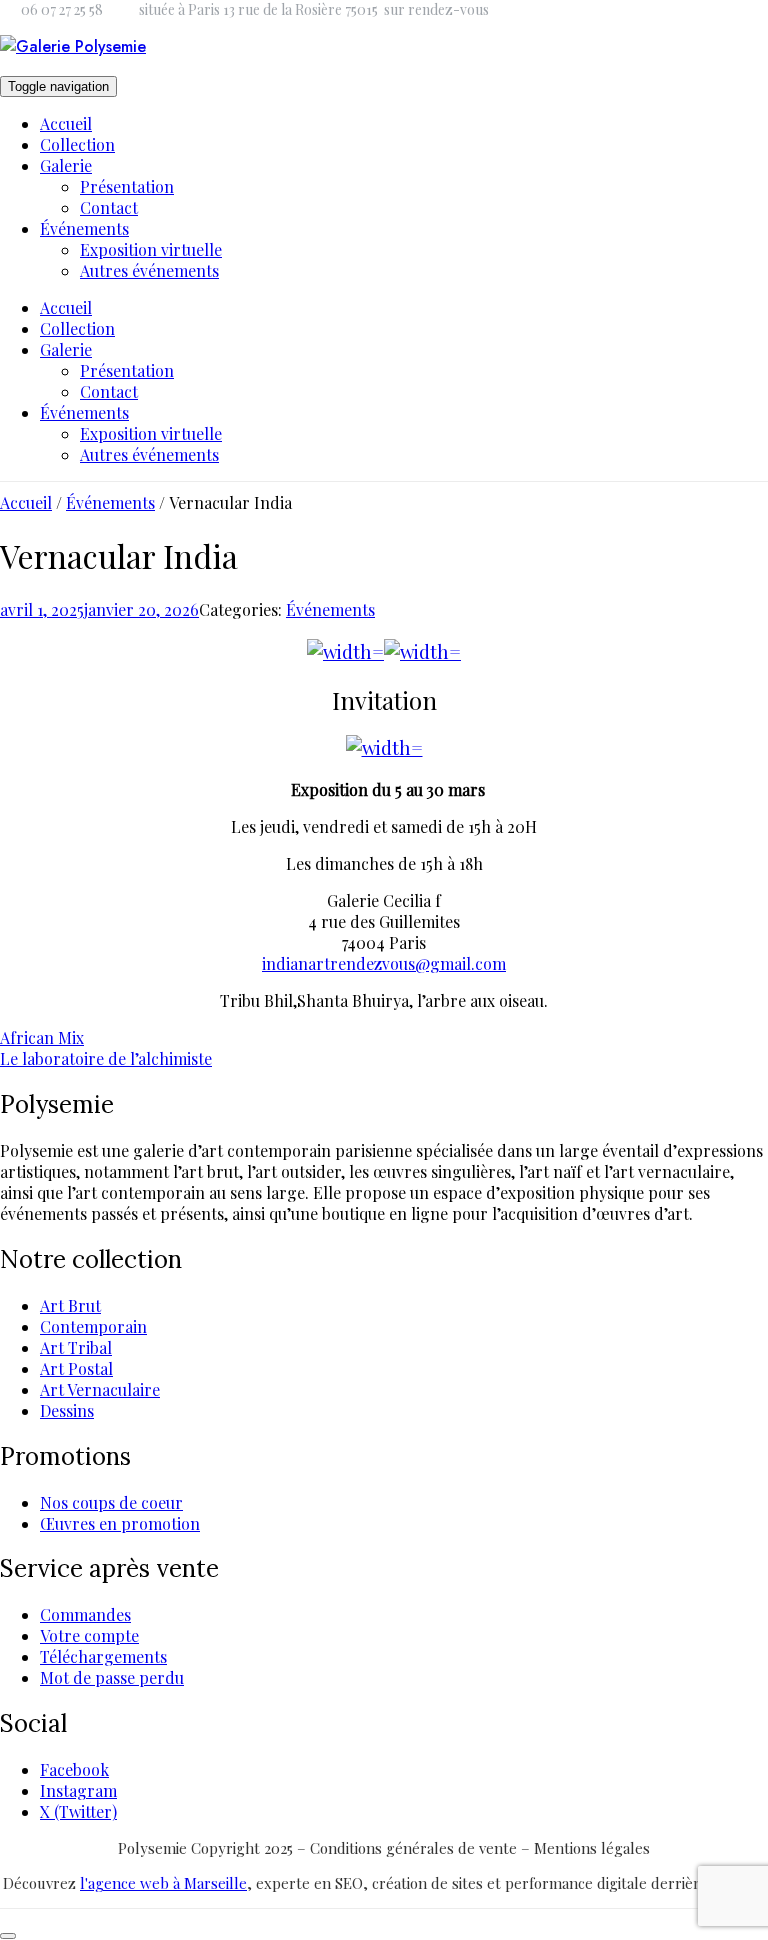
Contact (109, 207)
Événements (84, 228)
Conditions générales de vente (415, 1848)
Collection (77, 144)
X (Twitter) (78, 1811)
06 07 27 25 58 (62, 9)
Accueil (66, 123)
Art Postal (76, 1368)
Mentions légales (592, 1848)
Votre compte (89, 1635)
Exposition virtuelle (151, 249)
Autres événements (149, 270)
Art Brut (70, 1305)
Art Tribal (76, 1347)
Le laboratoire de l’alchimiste (106, 1058)
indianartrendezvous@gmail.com (384, 963)
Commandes (85, 1614)
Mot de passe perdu (112, 1677)
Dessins (67, 1410)
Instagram (78, 1790)
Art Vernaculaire (100, 1389)
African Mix (42, 1037)
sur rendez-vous (436, 9)
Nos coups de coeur (111, 1502)
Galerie (66, 165)
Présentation (127, 186)
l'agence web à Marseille (163, 1883)
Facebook (74, 1769)
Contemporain (93, 1326)
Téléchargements (103, 1656)
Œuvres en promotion (120, 1523)
